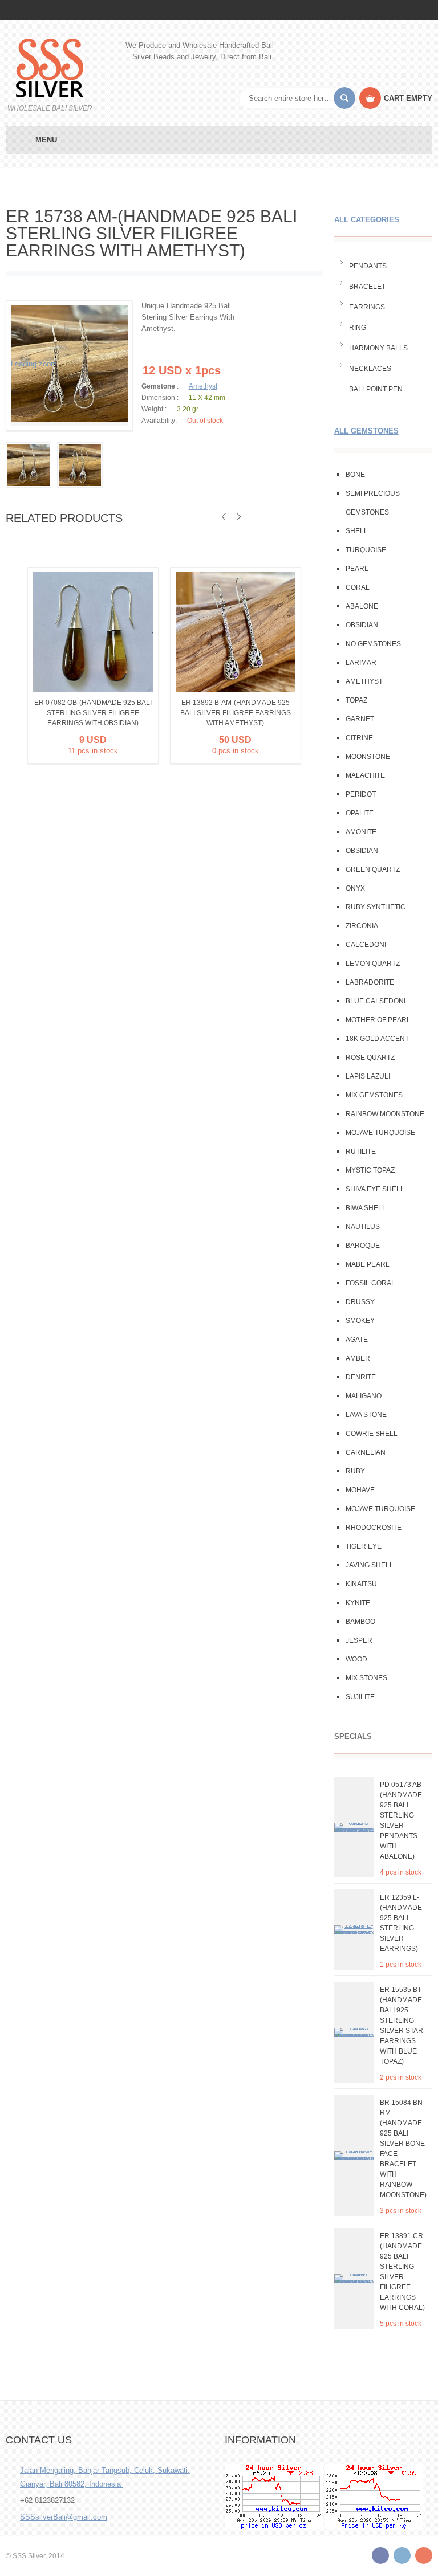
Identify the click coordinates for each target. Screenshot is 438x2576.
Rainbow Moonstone (385, 1114)
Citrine (359, 738)
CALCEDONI (366, 945)
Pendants (368, 266)
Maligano (364, 1396)
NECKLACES (370, 369)
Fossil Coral (370, 1283)
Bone (355, 475)
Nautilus (363, 1227)
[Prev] (224, 517)
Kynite (358, 1603)
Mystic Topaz (370, 1170)
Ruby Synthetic (376, 907)
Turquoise (366, 550)
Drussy (360, 1302)
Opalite (360, 813)
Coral (358, 587)
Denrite (361, 1377)
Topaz (356, 700)
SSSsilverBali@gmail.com (64, 2517)
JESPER (359, 1640)
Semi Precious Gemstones (373, 503)
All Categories (367, 220)
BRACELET (367, 287)
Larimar (361, 663)
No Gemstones (373, 644)
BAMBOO (360, 1622)
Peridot (361, 794)
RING (358, 328)
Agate (357, 1340)
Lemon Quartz (373, 964)
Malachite (365, 775)
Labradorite (370, 982)
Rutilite (361, 1152)
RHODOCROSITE (374, 1528)
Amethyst (203, 386)
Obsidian (362, 625)
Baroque (363, 1246)
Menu (46, 140)
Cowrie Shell (372, 1434)
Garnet (360, 719)
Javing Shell (370, 1565)
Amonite (361, 832)
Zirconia (362, 926)
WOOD (356, 1659)
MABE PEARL (368, 1264)
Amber (358, 1358)
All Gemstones (366, 431)
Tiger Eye (364, 1546)
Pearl (357, 569)
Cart (408, 98)
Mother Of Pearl (378, 1020)
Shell (357, 531)
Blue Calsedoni (376, 1001)
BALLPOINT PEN (376, 389)
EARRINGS (367, 307)
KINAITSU (361, 1584)
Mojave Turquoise (380, 1133)
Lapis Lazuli (368, 1076)
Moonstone (368, 757)
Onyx (355, 888)
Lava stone (366, 1415)
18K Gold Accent (377, 1039)
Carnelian (366, 1452)
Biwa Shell (366, 1208)
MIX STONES (366, 1678)
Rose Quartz (370, 1058)
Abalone (362, 606)
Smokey (360, 1321)
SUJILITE (360, 1697)
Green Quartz (373, 869)
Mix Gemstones (374, 1095)
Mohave (360, 1490)
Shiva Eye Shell (375, 1189)
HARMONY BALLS (378, 348)
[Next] (239, 517)
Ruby (355, 1471)
